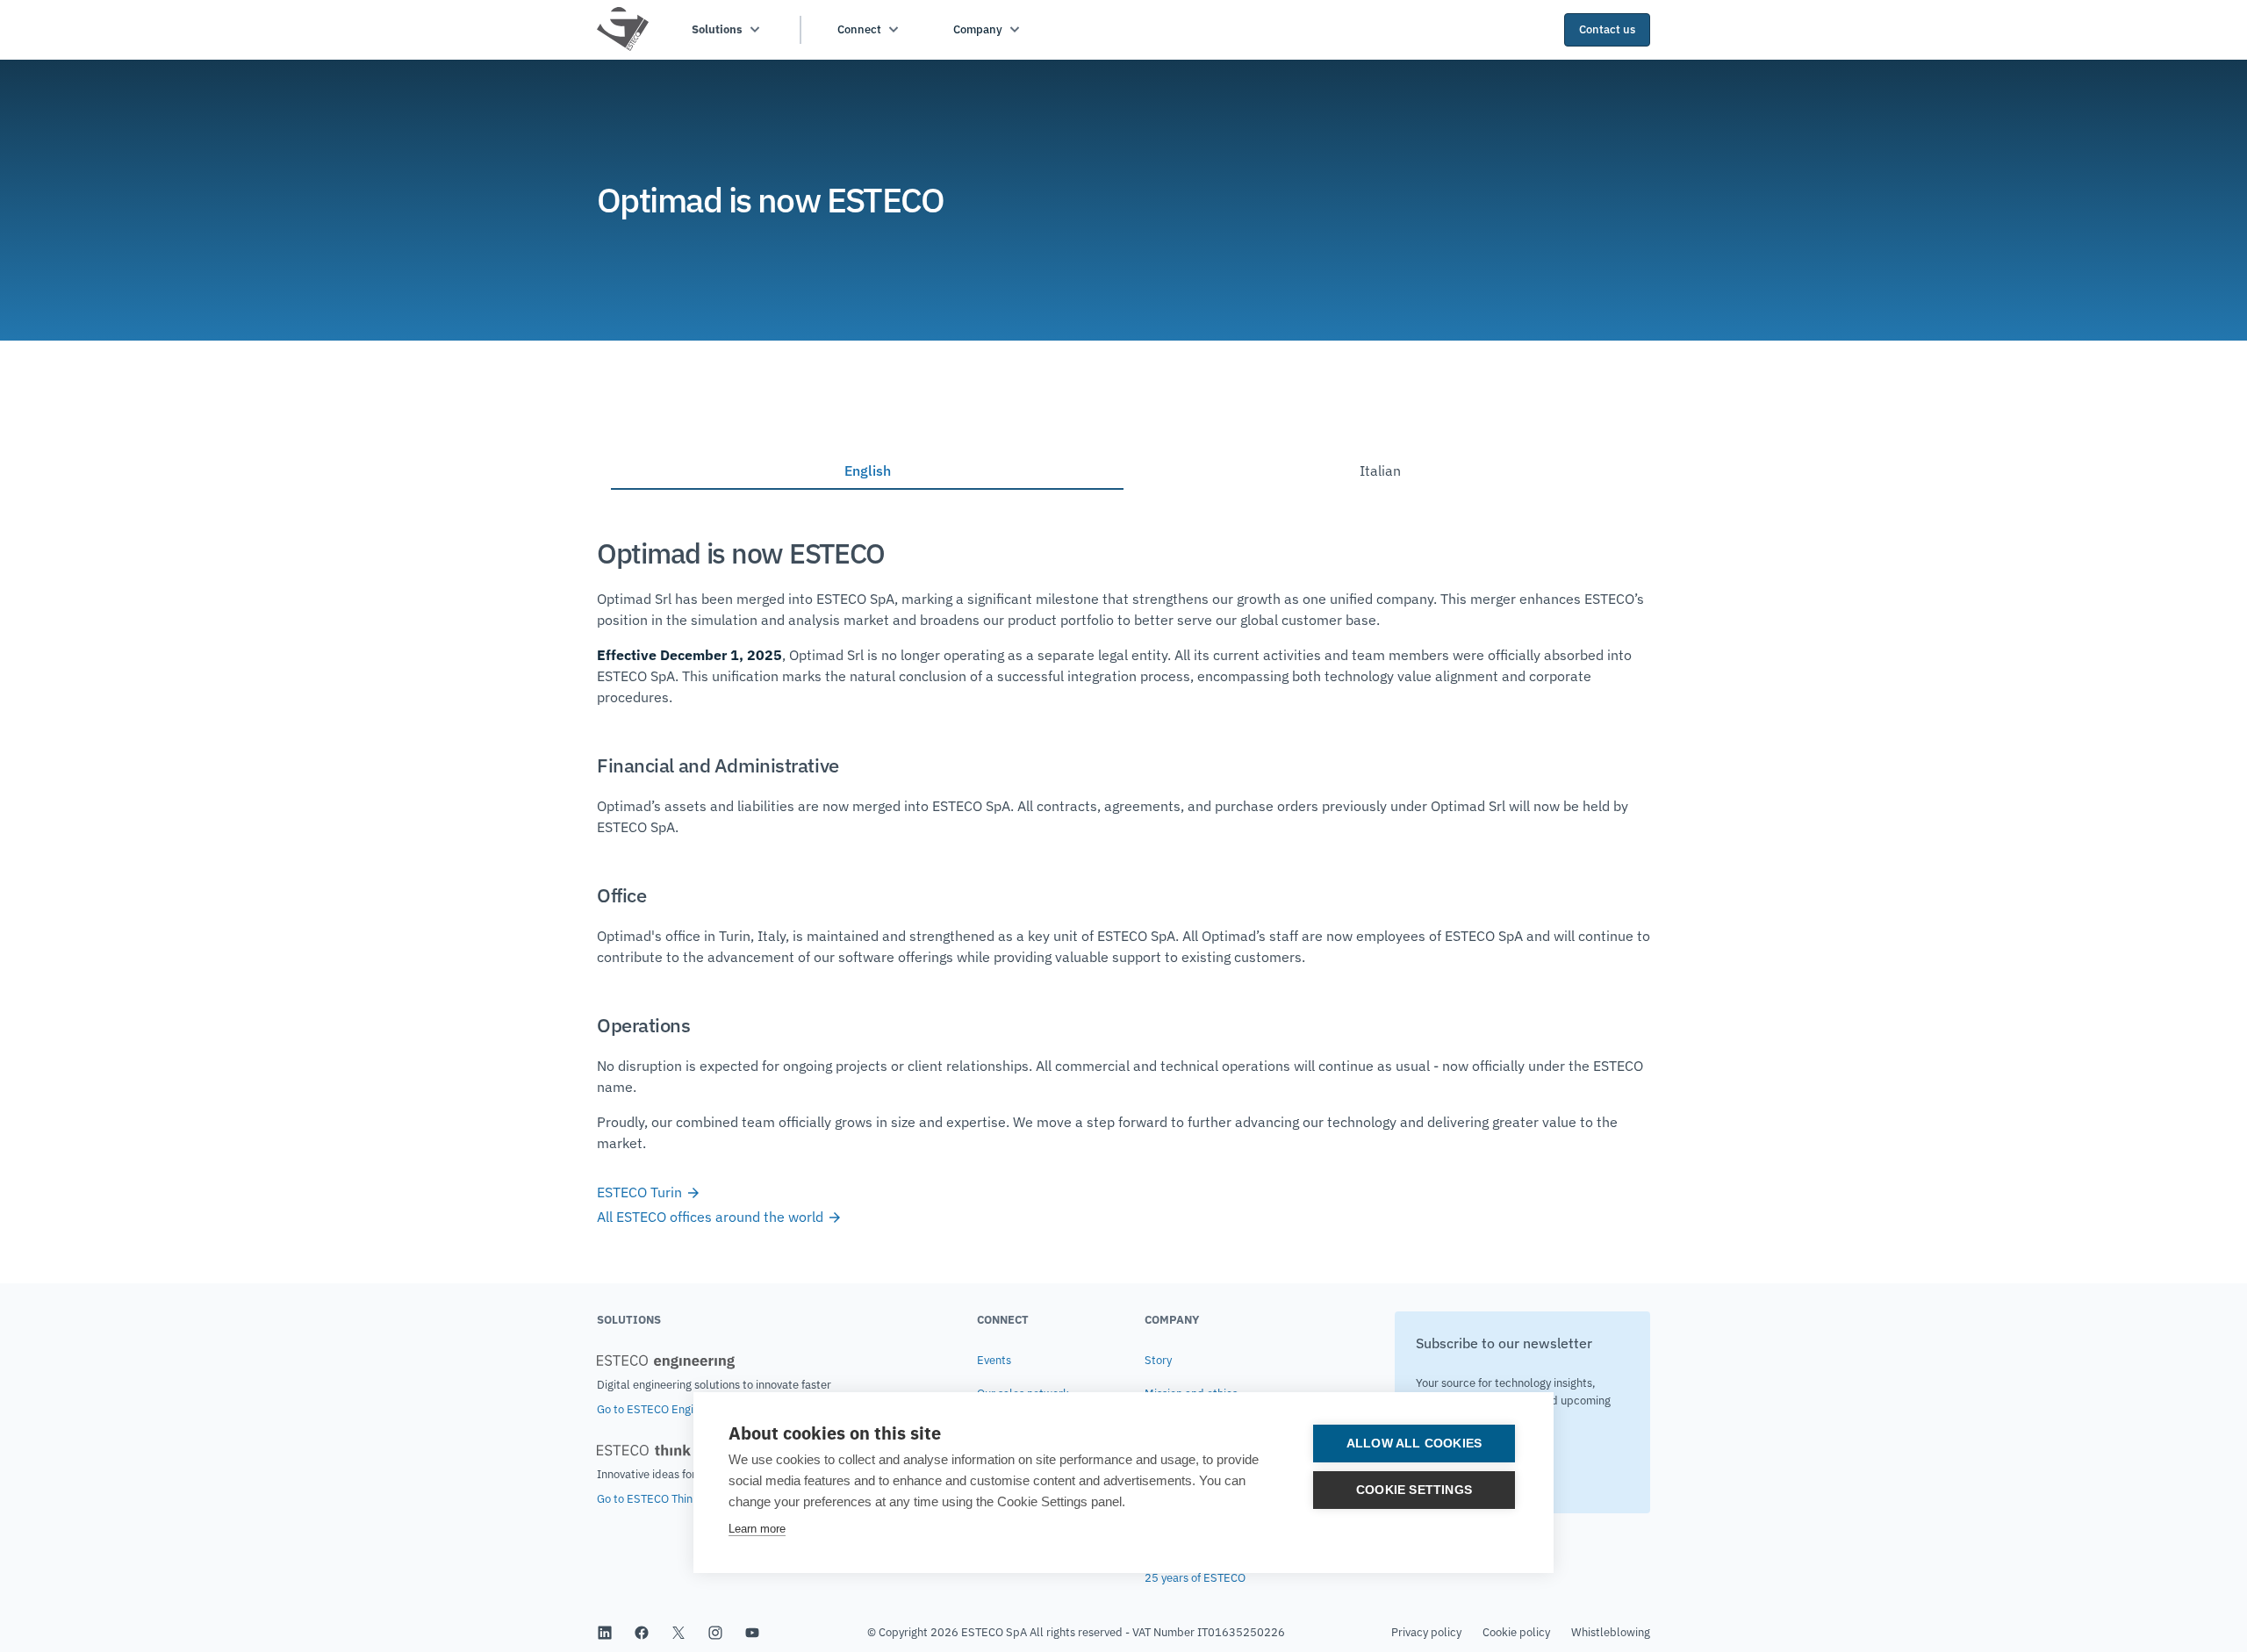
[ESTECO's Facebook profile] (642, 1633)
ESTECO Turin (641, 1192)
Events (994, 1360)
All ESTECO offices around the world (712, 1217)
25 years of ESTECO (1195, 1578)
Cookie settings (1414, 1490)
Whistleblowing (1611, 1632)
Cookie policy (1516, 1632)
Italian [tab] (1380, 470)
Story (1158, 1360)
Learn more (757, 1529)
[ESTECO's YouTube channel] (752, 1633)
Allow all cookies (1414, 1444)
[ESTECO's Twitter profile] (678, 1633)
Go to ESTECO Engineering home (679, 1409)
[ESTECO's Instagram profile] (715, 1633)
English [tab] (868, 470)
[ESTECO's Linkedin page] (605, 1633)
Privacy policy (1426, 1632)
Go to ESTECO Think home (663, 1499)
